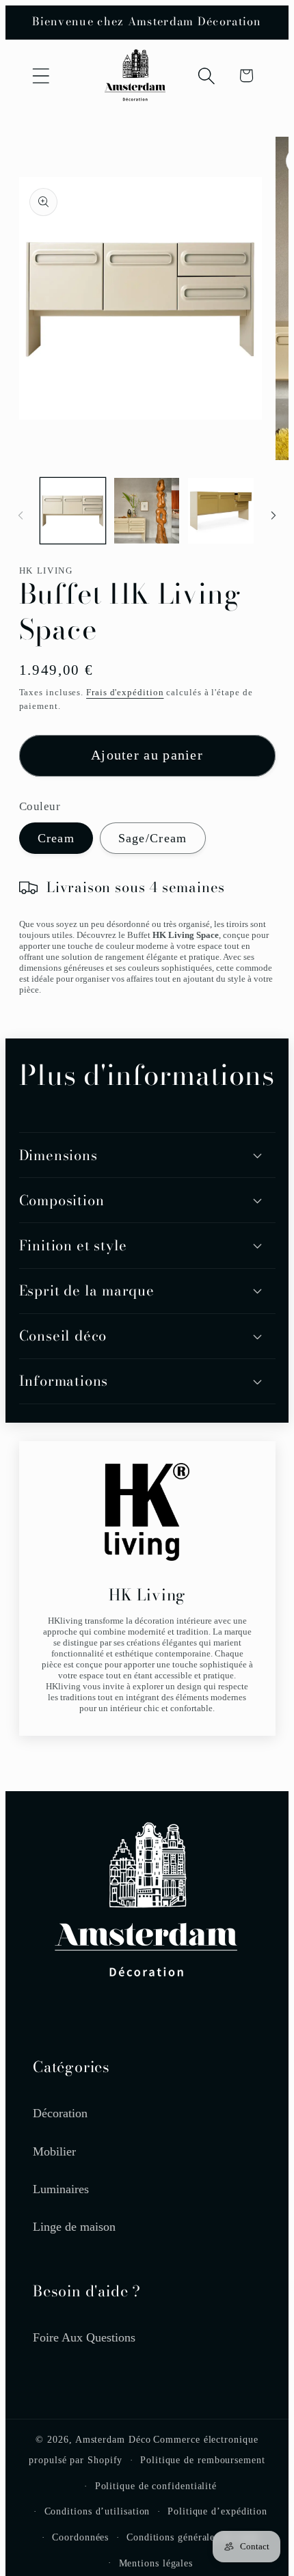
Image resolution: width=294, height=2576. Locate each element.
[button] (41, 76)
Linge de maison (74, 2227)
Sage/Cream (153, 838)
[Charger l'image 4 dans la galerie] (220, 510)
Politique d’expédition (217, 2511)
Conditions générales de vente (193, 2537)
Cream (56, 838)
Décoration (60, 2113)
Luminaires (61, 2189)
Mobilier (54, 2151)
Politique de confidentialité (156, 2486)
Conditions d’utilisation (97, 2511)
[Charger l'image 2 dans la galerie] (147, 510)
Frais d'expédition (125, 692)
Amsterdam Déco (113, 2439)
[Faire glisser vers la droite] (273, 515)
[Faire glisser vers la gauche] (21, 515)
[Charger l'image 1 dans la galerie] (73, 510)
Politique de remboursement (203, 2460)
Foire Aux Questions (84, 2337)
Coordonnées (80, 2537)
